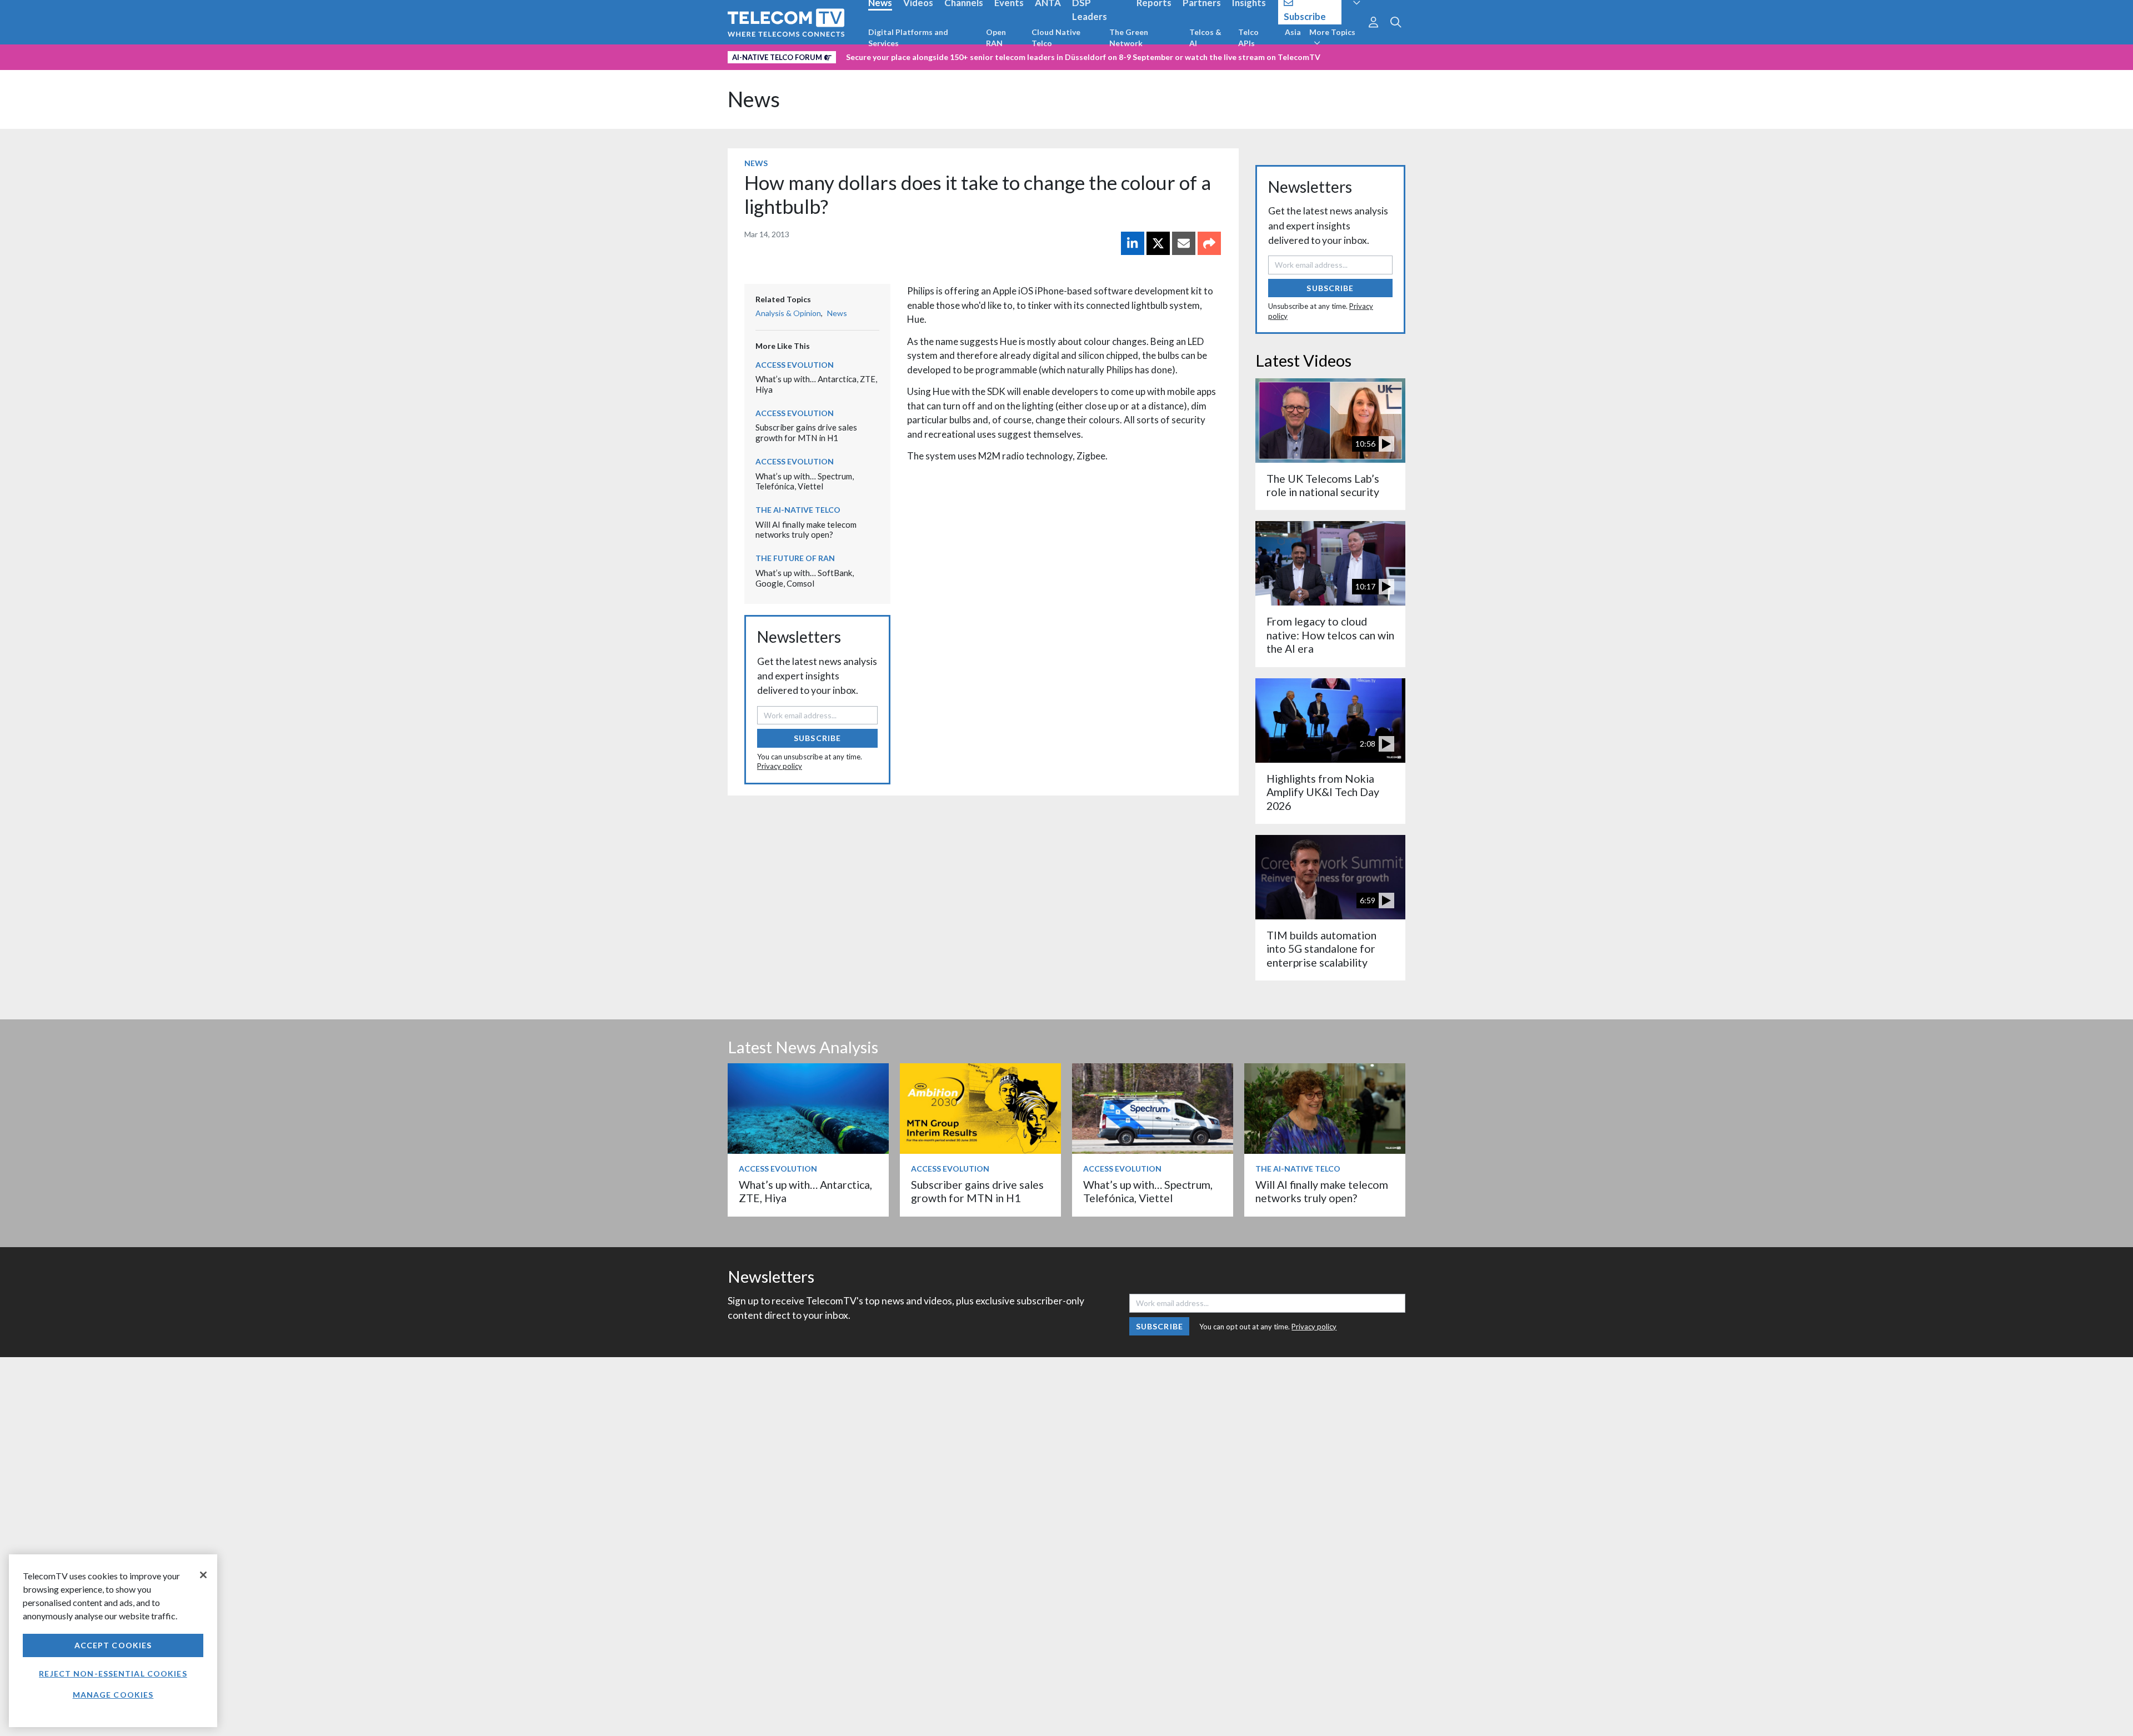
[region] (113, 1641)
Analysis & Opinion (788, 313)
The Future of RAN (795, 558)
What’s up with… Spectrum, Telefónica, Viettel (805, 481)
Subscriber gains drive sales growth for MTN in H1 (806, 432)
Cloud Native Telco (1056, 37)
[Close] (203, 1575)
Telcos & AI (1205, 37)
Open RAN (996, 37)
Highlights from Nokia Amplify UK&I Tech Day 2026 (1323, 792)
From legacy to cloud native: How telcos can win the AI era (1330, 635)
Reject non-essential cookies (113, 1674)
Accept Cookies (113, 1645)
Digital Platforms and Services (908, 37)
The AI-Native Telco (798, 510)
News (754, 99)
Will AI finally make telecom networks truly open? (806, 530)
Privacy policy (780, 766)
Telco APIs (1248, 37)
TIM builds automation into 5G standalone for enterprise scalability (1321, 949)
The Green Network (1129, 37)
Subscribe (817, 738)
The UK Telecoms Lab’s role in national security (1323, 485)
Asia (1293, 32)
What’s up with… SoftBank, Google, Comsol (805, 578)
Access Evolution (795, 365)
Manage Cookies (113, 1695)
